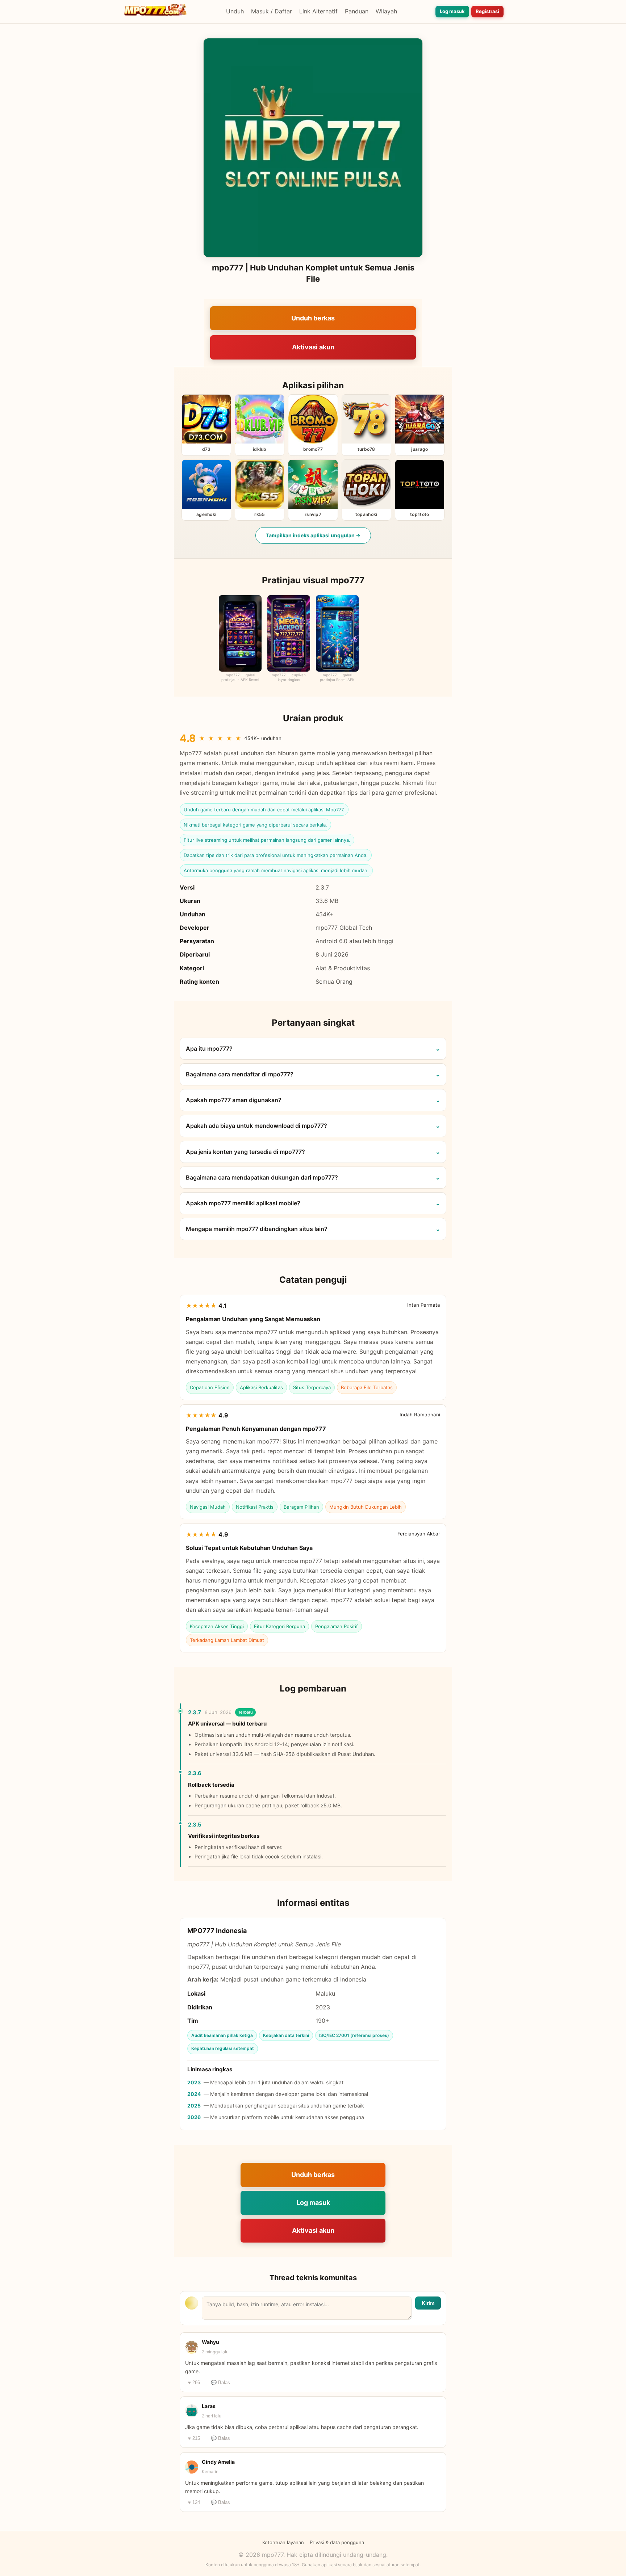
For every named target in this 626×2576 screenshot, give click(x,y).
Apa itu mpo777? (209, 1049)
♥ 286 (194, 2382)
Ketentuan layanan (283, 2542)
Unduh (235, 11)
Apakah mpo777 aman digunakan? (234, 1100)
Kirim (428, 2303)
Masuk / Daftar (272, 11)
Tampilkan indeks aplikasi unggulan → (313, 535)
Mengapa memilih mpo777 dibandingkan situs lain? (257, 1229)
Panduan (357, 11)
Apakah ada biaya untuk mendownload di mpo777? (256, 1126)
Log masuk (452, 11)
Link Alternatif (318, 11)
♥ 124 (194, 2502)
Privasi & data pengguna (337, 2542)
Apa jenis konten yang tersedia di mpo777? (245, 1152)
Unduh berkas (313, 318)
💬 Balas (220, 2382)
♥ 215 (194, 2438)
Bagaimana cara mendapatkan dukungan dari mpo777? (262, 1177)
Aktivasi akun (313, 347)
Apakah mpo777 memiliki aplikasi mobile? (243, 1203)
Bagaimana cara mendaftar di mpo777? (240, 1074)
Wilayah (386, 11)
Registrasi (487, 11)
